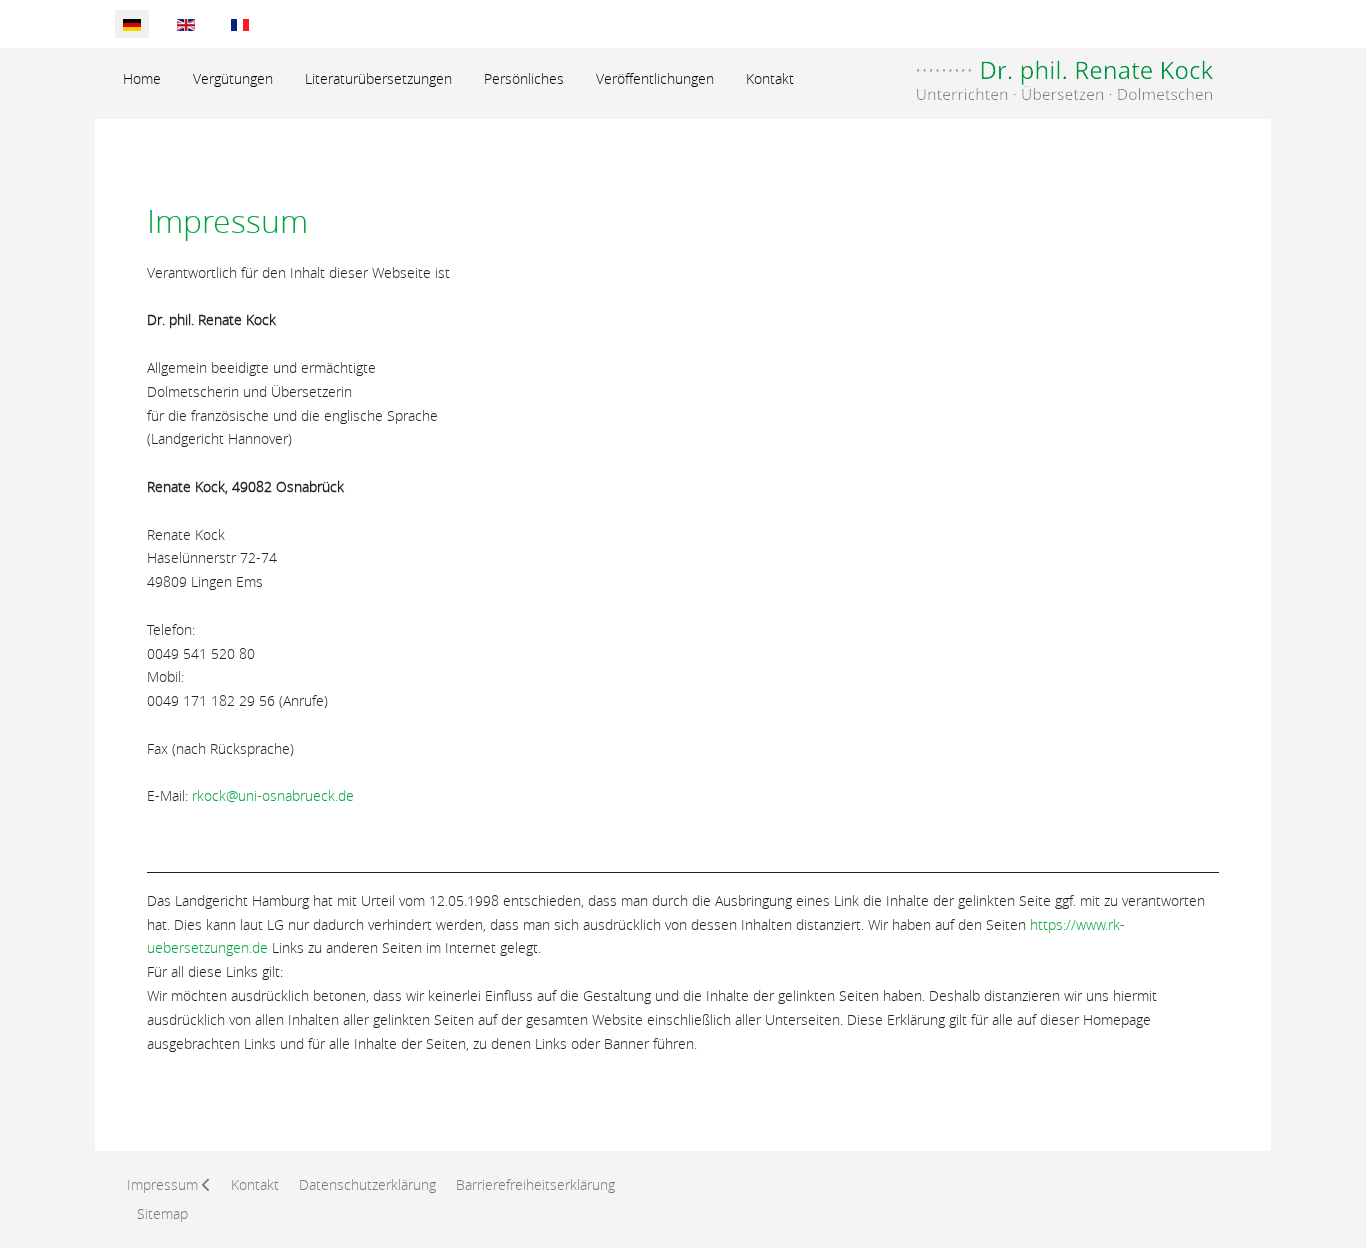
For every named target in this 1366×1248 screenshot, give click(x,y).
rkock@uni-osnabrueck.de (273, 795)
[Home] (1052, 73)
